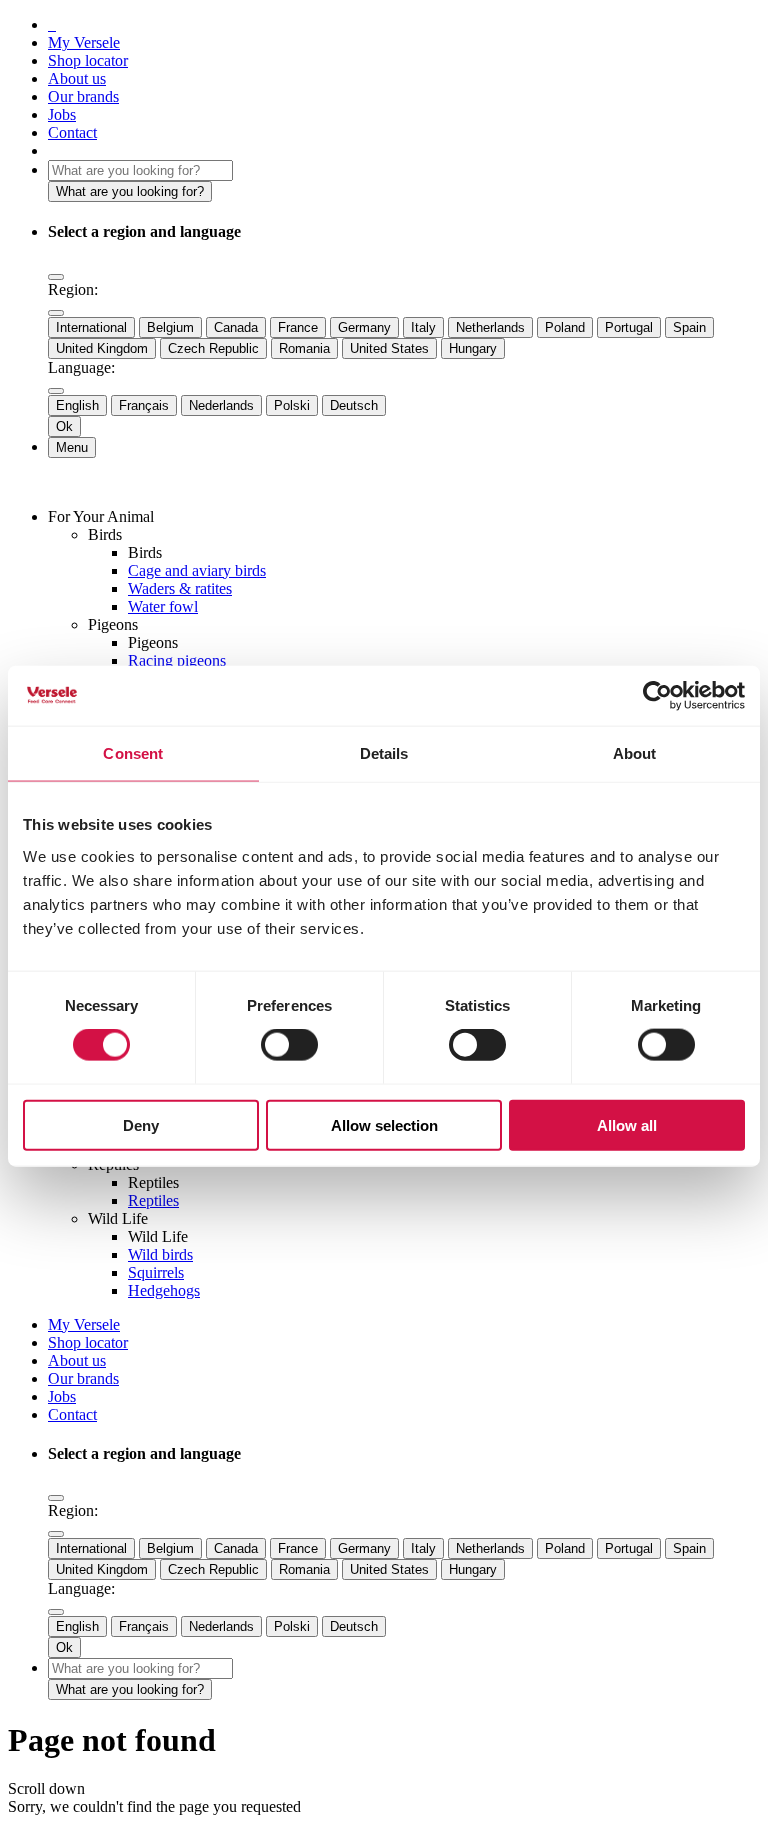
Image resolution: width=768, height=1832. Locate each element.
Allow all (627, 1124)
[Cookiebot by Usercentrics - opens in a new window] (657, 696)
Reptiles (153, 1200)
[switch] (289, 1045)
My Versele (84, 42)
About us (77, 78)
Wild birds (160, 1254)
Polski (292, 405)
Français (144, 405)
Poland (565, 327)
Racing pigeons (177, 660)
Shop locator (88, 60)
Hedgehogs (164, 1290)
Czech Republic (213, 348)
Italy (423, 327)
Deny (141, 1124)
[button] (56, 277)
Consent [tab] (133, 753)
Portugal (629, 327)
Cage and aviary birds (197, 570)
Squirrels (156, 1272)
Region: (73, 289)
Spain (689, 327)
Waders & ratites (180, 588)
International (91, 327)
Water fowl (163, 606)
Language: (81, 367)
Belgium (170, 327)
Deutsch (354, 405)
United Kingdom (102, 348)
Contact (72, 132)
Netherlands (490, 327)
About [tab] (635, 753)
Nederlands (221, 405)
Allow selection (384, 1124)
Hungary (473, 348)
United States (389, 348)
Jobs (62, 114)
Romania (304, 348)
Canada (236, 327)
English (77, 405)
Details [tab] (384, 753)
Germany (364, 327)
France (298, 327)
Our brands (83, 96)
